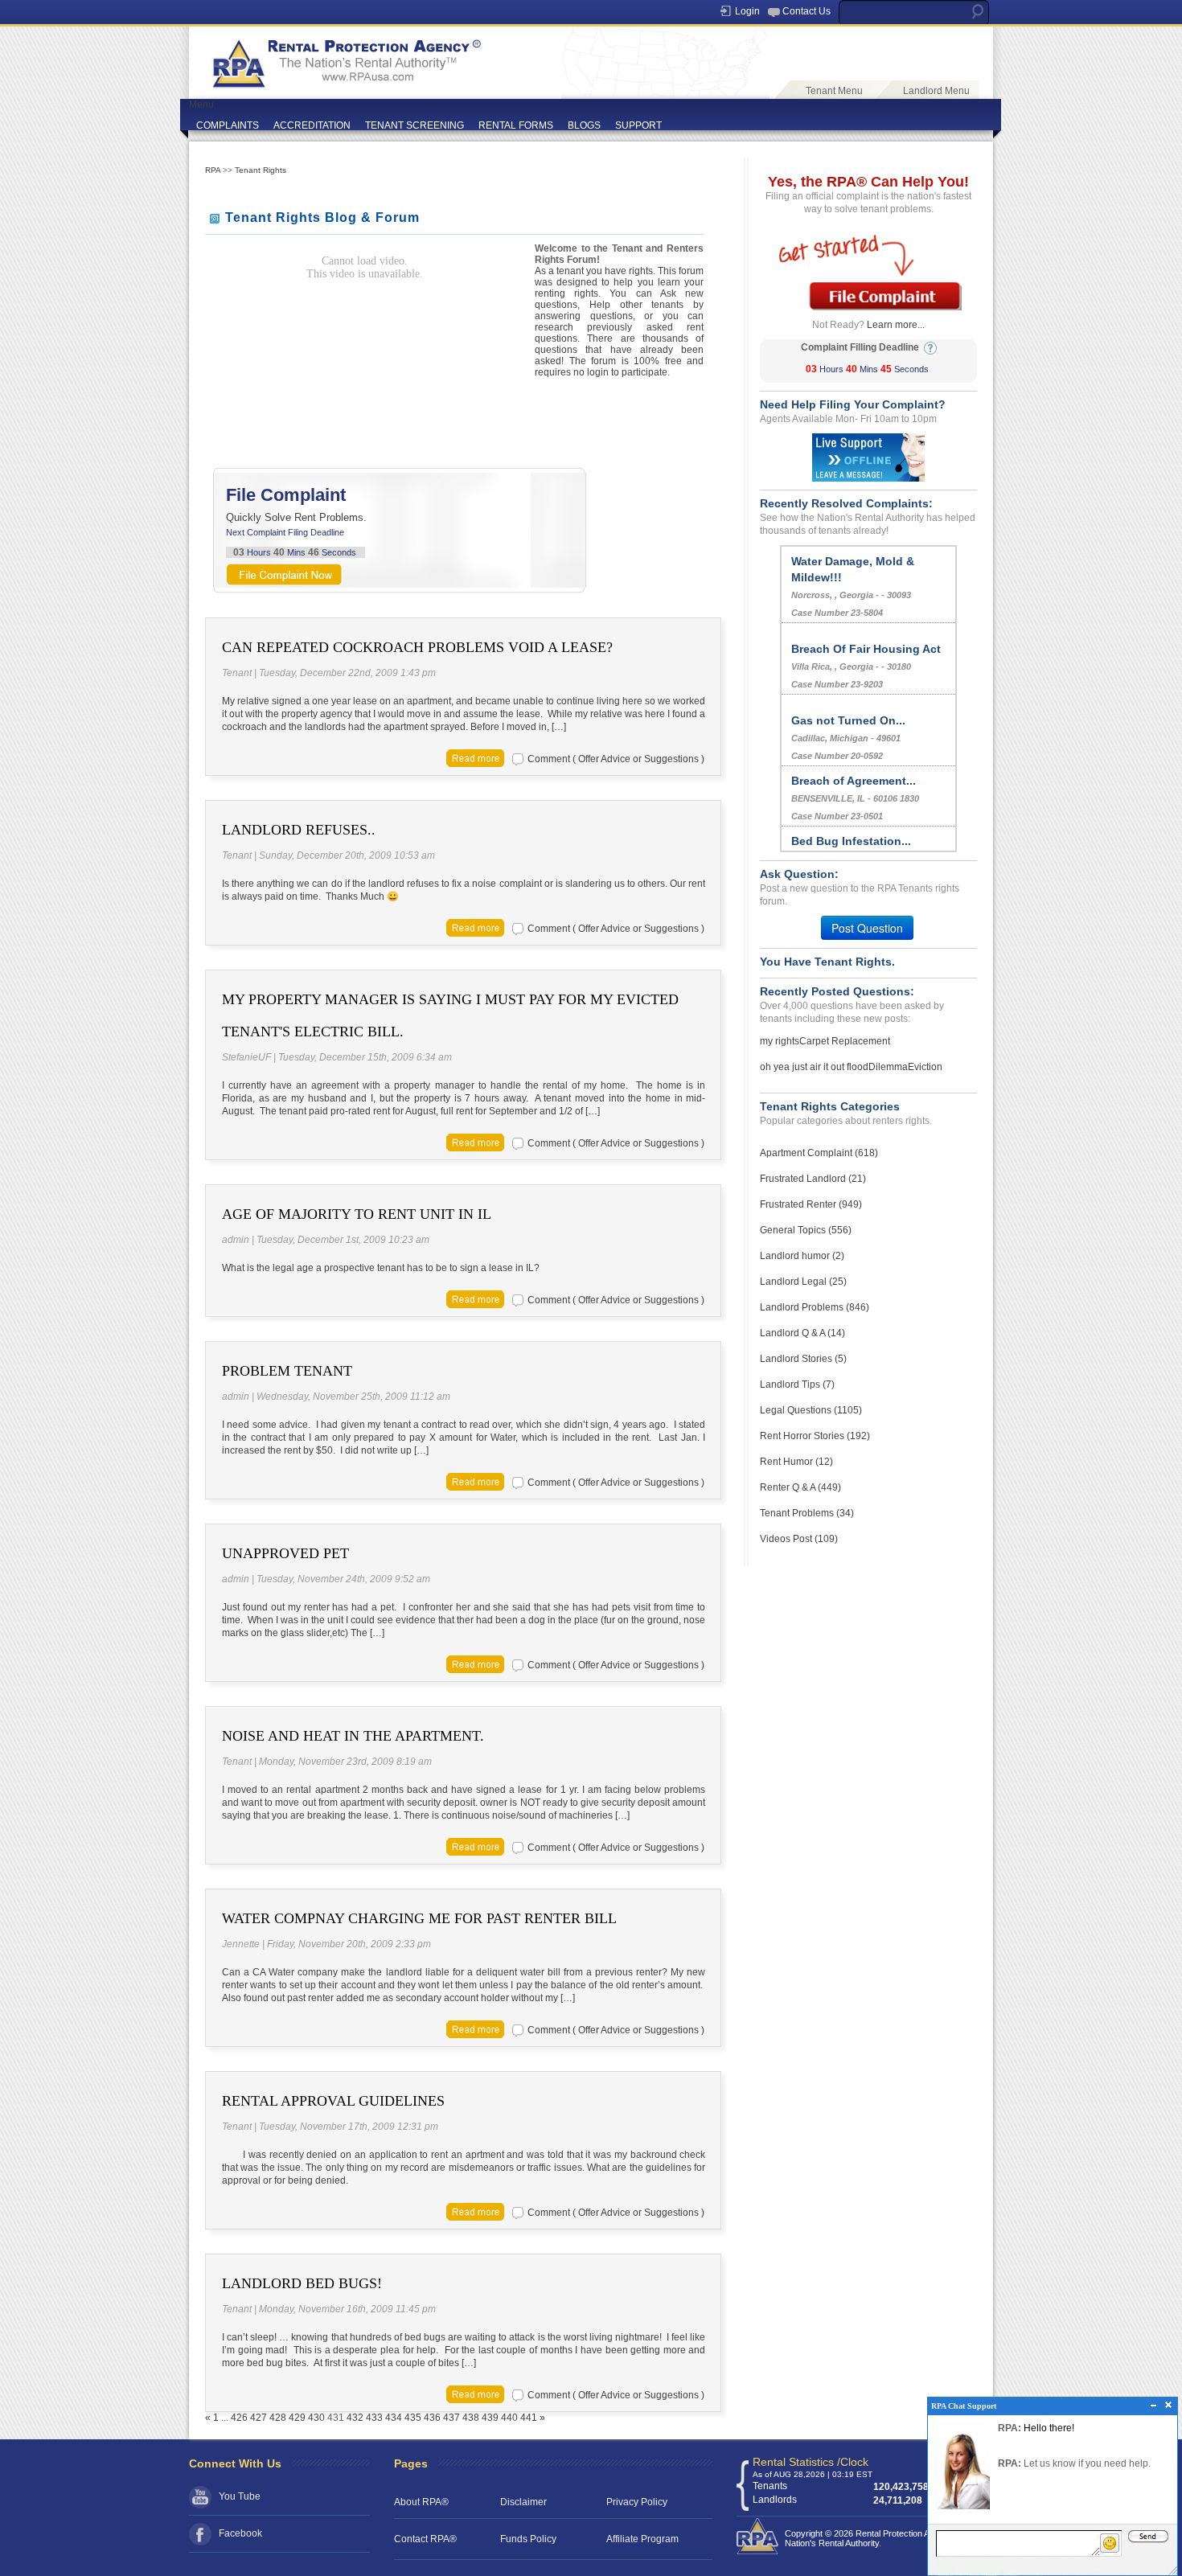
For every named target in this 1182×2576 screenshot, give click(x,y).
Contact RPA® (425, 2539)
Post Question (867, 928)
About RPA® (421, 2502)
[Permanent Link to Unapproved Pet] (475, 1663)
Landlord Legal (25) (803, 1282)
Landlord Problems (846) (815, 1307)
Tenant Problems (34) (807, 1513)
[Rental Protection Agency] (345, 57)
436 (432, 2418)
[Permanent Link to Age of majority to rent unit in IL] (475, 1298)
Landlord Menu (936, 91)
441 (529, 2418)
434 (394, 2418)
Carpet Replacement (845, 1041)
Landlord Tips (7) (797, 1384)
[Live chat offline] (868, 457)
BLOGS (584, 125)
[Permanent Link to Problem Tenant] (475, 1481)
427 (259, 2418)
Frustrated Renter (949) (811, 1204)
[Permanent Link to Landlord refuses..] (475, 927)
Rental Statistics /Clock (811, 2462)
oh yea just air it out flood (814, 1067)
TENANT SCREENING (415, 125)
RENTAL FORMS (516, 125)
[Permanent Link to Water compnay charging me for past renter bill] (475, 2028)
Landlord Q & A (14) (802, 1333)
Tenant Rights (261, 170)
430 (316, 2418)
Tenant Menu (834, 91)
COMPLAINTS (228, 125)
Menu (201, 105)
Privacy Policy (637, 2502)
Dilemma (888, 1067)
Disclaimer (523, 2502)
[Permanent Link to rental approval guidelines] (475, 2211)
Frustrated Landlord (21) (813, 1179)
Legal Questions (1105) (811, 1410)
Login (747, 11)
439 (490, 2418)
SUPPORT (638, 125)
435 (413, 2418)
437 (451, 2418)
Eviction (925, 1067)
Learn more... (896, 325)
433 (374, 2418)
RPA (213, 170)
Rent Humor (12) (796, 1462)
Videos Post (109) (799, 1539)
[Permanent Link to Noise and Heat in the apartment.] (475, 1846)
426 (239, 2418)
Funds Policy (528, 2539)
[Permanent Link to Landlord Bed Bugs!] (475, 2393)
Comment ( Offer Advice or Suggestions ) (616, 759)
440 (509, 2418)
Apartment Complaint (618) (819, 1153)
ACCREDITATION (312, 125)
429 (297, 2418)
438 (471, 2418)
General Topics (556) (806, 1230)
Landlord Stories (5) (803, 1359)
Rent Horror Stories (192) (815, 1436)
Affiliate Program (642, 2539)
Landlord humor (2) (802, 1256)
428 (278, 2418)
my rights (780, 1041)
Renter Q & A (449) (800, 1487)
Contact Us (806, 11)
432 (355, 2418)
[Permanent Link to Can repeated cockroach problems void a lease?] (475, 757)
